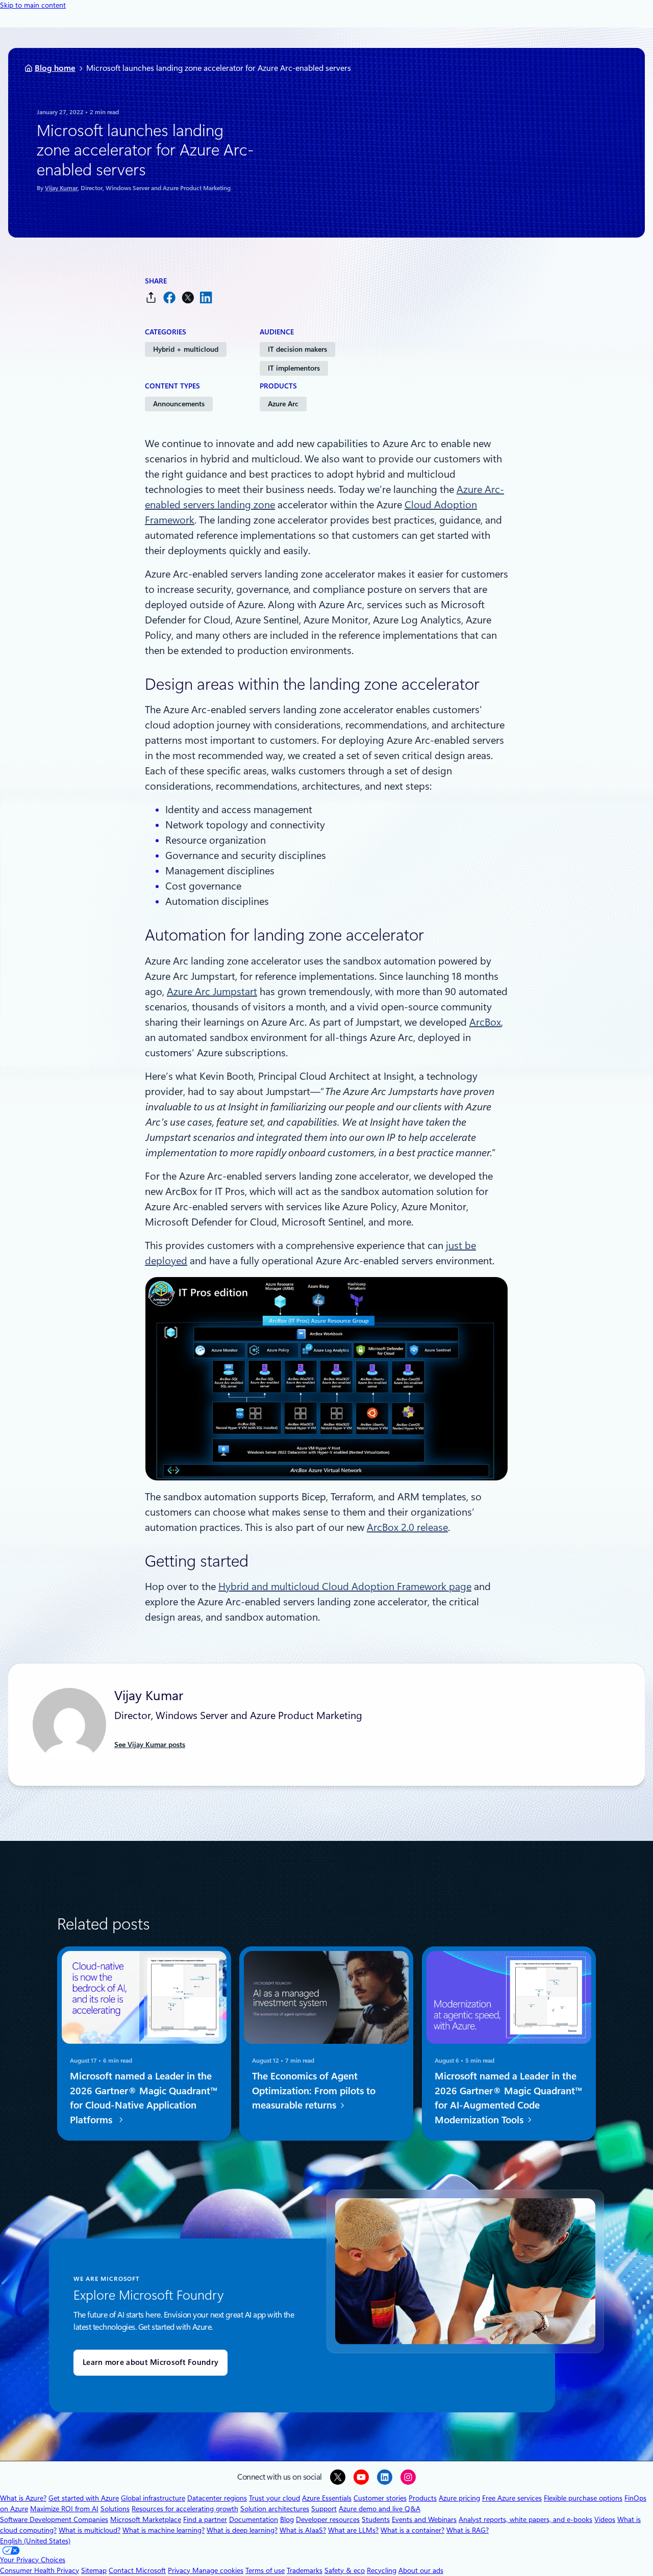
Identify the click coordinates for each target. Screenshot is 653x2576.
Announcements (179, 404)
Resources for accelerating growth (185, 2509)
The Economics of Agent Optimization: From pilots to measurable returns (314, 2091)
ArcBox (485, 1022)
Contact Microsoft (137, 2570)
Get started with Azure (84, 2498)
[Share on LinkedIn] (206, 297)
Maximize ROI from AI (64, 2509)
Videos (605, 2519)
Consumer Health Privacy (40, 2570)
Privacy (180, 2570)
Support (324, 2509)
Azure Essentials (327, 2498)
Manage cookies (218, 2570)
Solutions (115, 2509)
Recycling (382, 2570)
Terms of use (265, 2570)
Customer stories (380, 2498)
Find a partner (205, 2519)
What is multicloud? (90, 2530)
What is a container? (412, 2530)
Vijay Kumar (61, 188)
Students (376, 2519)
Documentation (254, 2519)
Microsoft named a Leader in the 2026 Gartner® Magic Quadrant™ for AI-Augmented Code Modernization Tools (509, 2098)
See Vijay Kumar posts (150, 1745)
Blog (287, 2519)
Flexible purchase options (583, 2498)
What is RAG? (468, 2530)
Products (423, 2498)
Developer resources (328, 2519)
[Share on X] (188, 297)
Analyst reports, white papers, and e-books (525, 2519)
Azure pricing (459, 2498)
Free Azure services (512, 2498)
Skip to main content (33, 5)
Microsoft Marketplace (146, 2519)
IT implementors (294, 368)
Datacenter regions (217, 2498)
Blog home (55, 68)
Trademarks (305, 2570)
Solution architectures (275, 2509)
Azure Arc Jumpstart (212, 992)
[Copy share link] (151, 297)
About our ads (421, 2570)
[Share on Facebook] (169, 297)
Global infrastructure (153, 2498)
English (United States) (35, 2541)
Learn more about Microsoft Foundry (150, 2362)
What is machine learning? (164, 2530)
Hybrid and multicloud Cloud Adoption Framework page (345, 1586)
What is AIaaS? (303, 2530)
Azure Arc (283, 404)
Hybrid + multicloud (186, 349)
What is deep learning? (242, 2530)
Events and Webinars (424, 2519)
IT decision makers (297, 349)
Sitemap (94, 2570)
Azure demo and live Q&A (380, 2509)
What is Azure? (23, 2498)
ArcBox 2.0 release (407, 1527)
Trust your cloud (274, 2498)
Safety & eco (345, 2570)
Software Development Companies (54, 2519)
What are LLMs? (353, 2530)
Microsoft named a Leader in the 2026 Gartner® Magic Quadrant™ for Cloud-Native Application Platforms (144, 2098)
